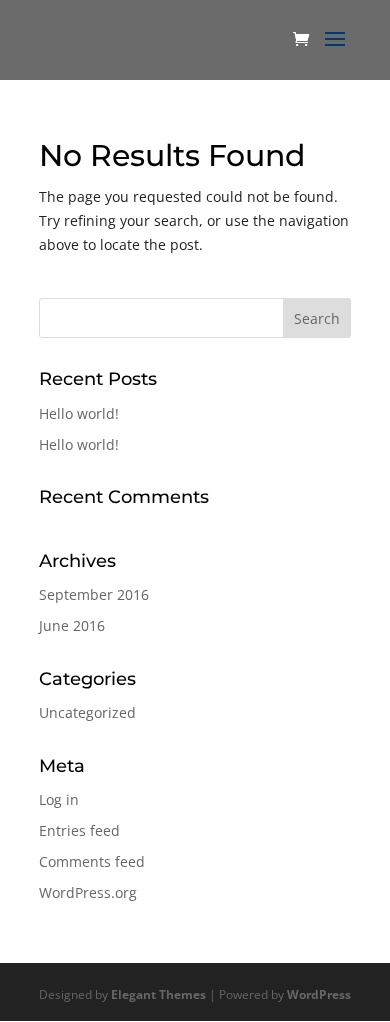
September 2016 (94, 594)
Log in (59, 799)
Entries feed (79, 830)
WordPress (319, 994)
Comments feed (92, 861)
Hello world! (79, 413)
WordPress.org (88, 892)
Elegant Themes (158, 994)
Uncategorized (87, 712)
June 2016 (72, 625)
